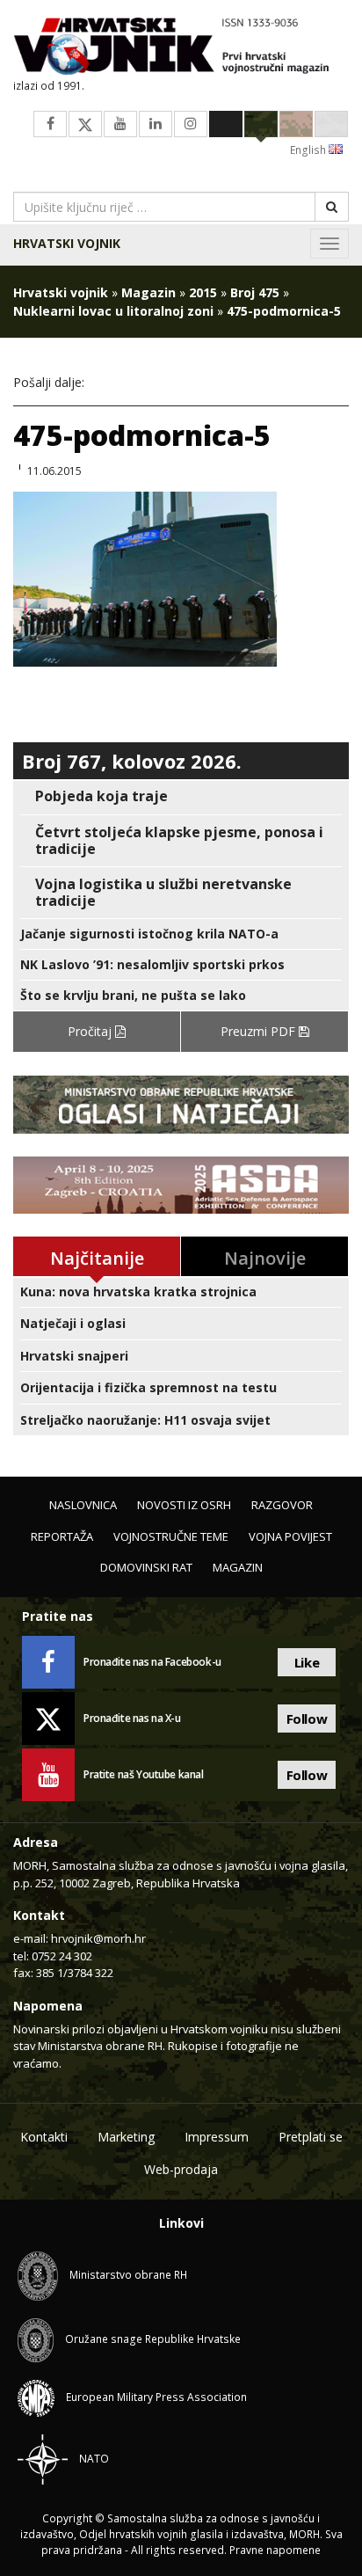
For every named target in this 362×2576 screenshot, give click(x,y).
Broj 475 (255, 292)
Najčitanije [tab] (97, 1258)
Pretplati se (311, 2137)
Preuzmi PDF (260, 1031)
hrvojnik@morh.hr (98, 1938)
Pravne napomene (275, 2550)
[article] (181, 796)
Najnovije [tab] (265, 1258)
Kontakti (44, 2137)
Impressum (217, 2137)
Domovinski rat (146, 1567)
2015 (203, 292)
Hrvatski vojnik (67, 243)
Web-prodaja (181, 2169)
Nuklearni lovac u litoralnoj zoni (113, 311)
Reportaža (62, 1536)
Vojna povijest (290, 1536)
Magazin (148, 292)
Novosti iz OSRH (184, 1505)
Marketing (126, 2137)
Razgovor (282, 1505)
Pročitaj (91, 1031)
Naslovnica (83, 1505)
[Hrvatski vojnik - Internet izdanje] (181, 48)
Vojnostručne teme (171, 1536)
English (309, 150)
